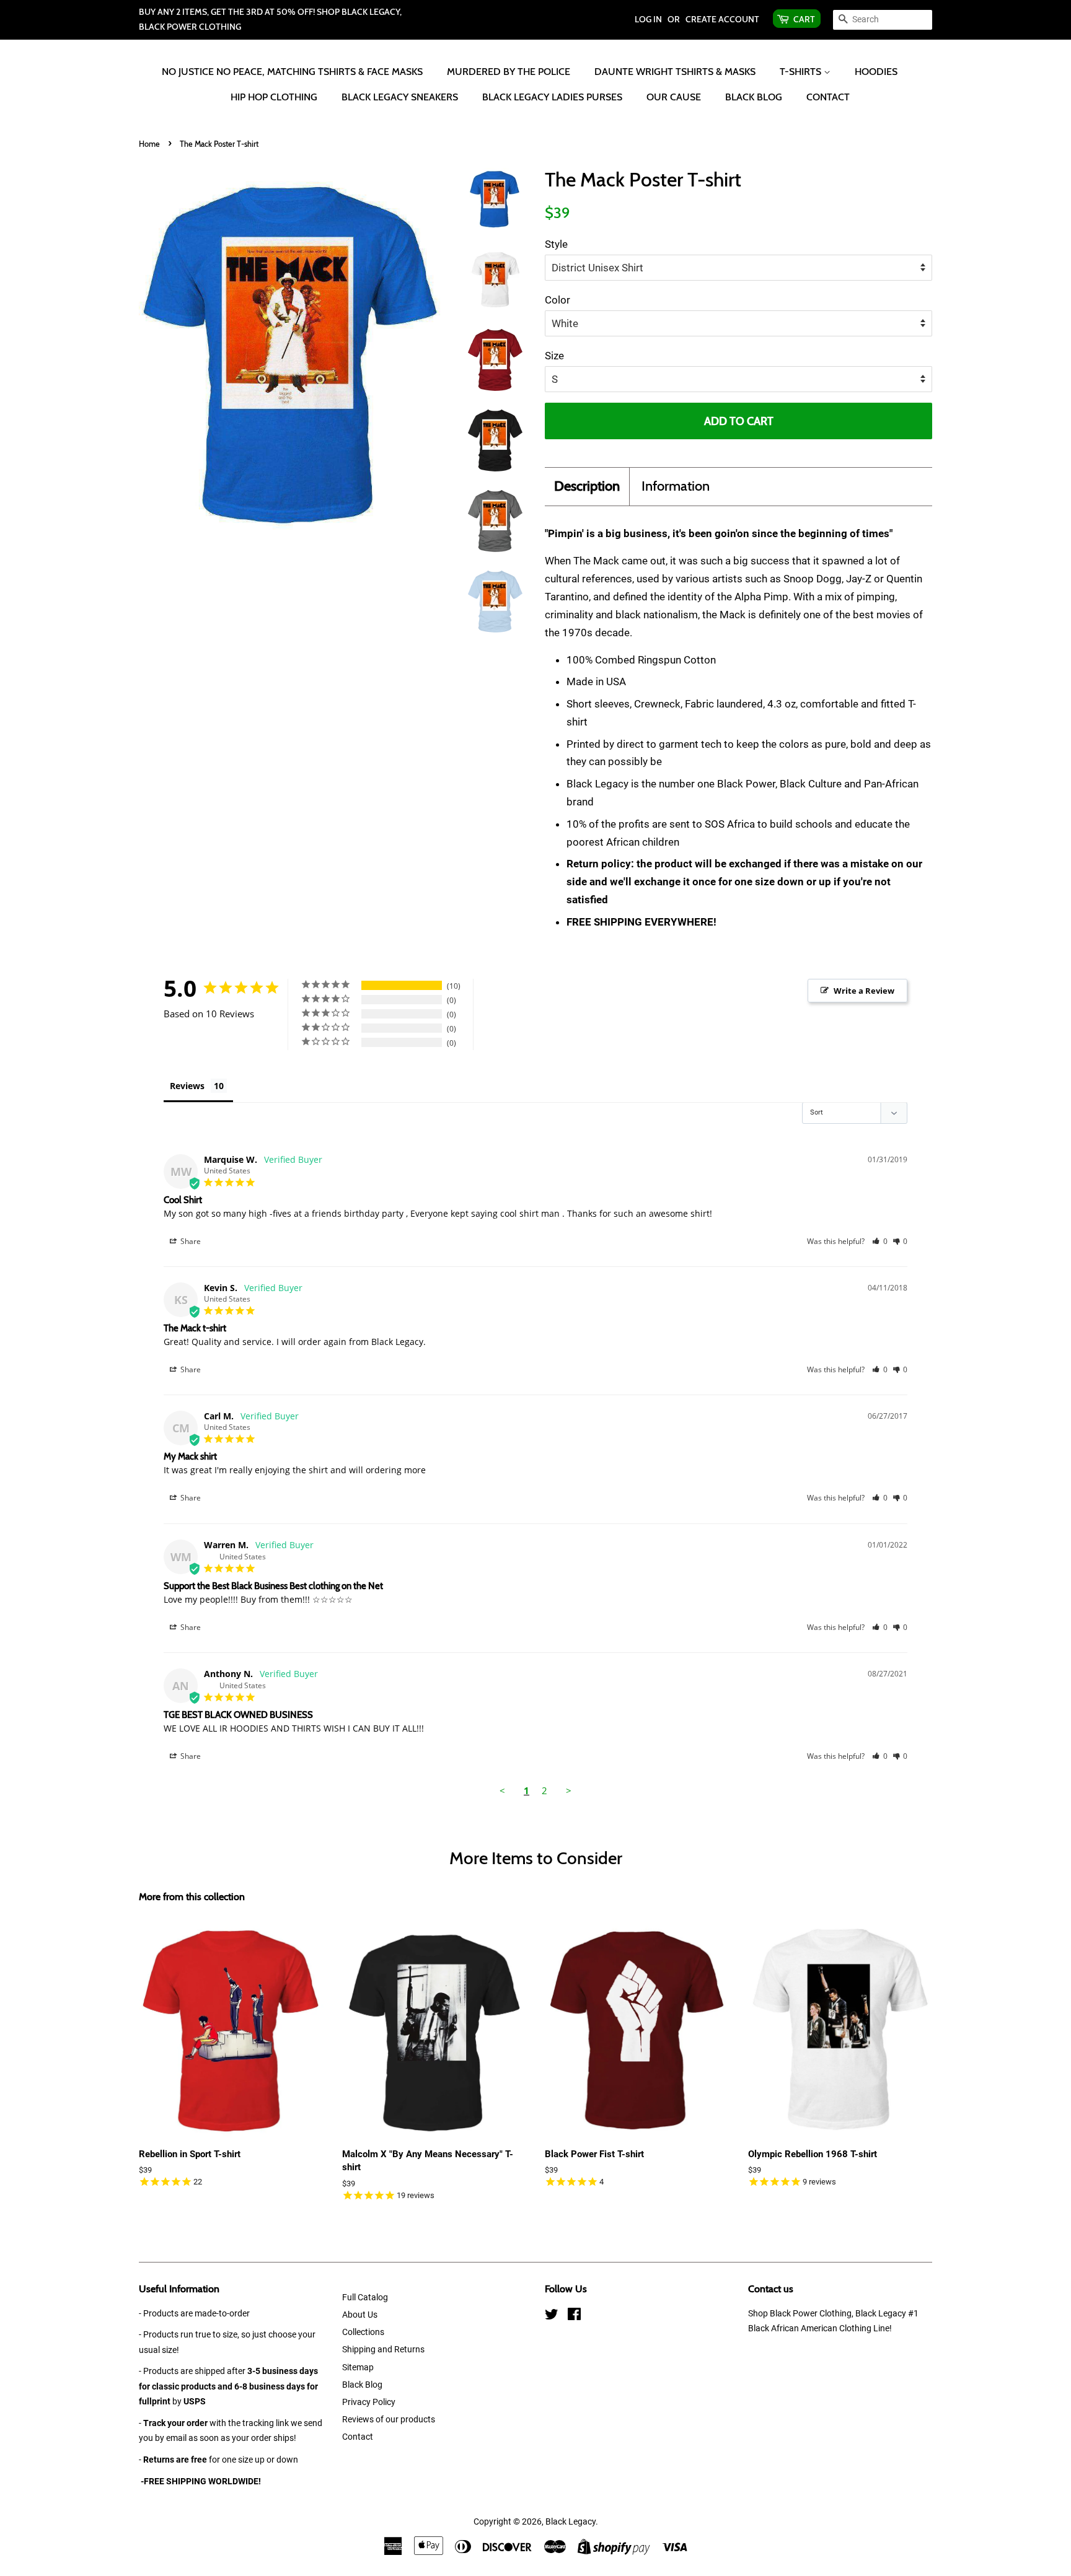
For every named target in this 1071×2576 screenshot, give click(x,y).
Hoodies (876, 72)
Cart (804, 19)
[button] (880, 1241)
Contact (828, 97)
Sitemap (358, 2368)
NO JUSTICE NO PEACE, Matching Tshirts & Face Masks (292, 72)
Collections (363, 2332)
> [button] (569, 1790)
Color (558, 300)
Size (554, 356)
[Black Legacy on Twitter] (552, 2317)
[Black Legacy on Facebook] (574, 2317)
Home (149, 144)
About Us (360, 2315)
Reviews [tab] (187, 1086)
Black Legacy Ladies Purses (552, 97)
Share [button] (190, 1241)
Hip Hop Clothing (274, 97)
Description (587, 486)
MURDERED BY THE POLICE (509, 72)
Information (676, 486)
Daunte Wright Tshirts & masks (675, 72)
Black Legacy (571, 2522)
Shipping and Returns (383, 2350)
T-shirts (802, 72)
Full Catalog (365, 2298)
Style (556, 244)
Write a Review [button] (864, 991)
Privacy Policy (369, 2402)
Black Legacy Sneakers (400, 97)
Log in (648, 19)
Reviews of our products (389, 2420)
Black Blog (754, 97)
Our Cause (674, 97)
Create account (722, 19)
